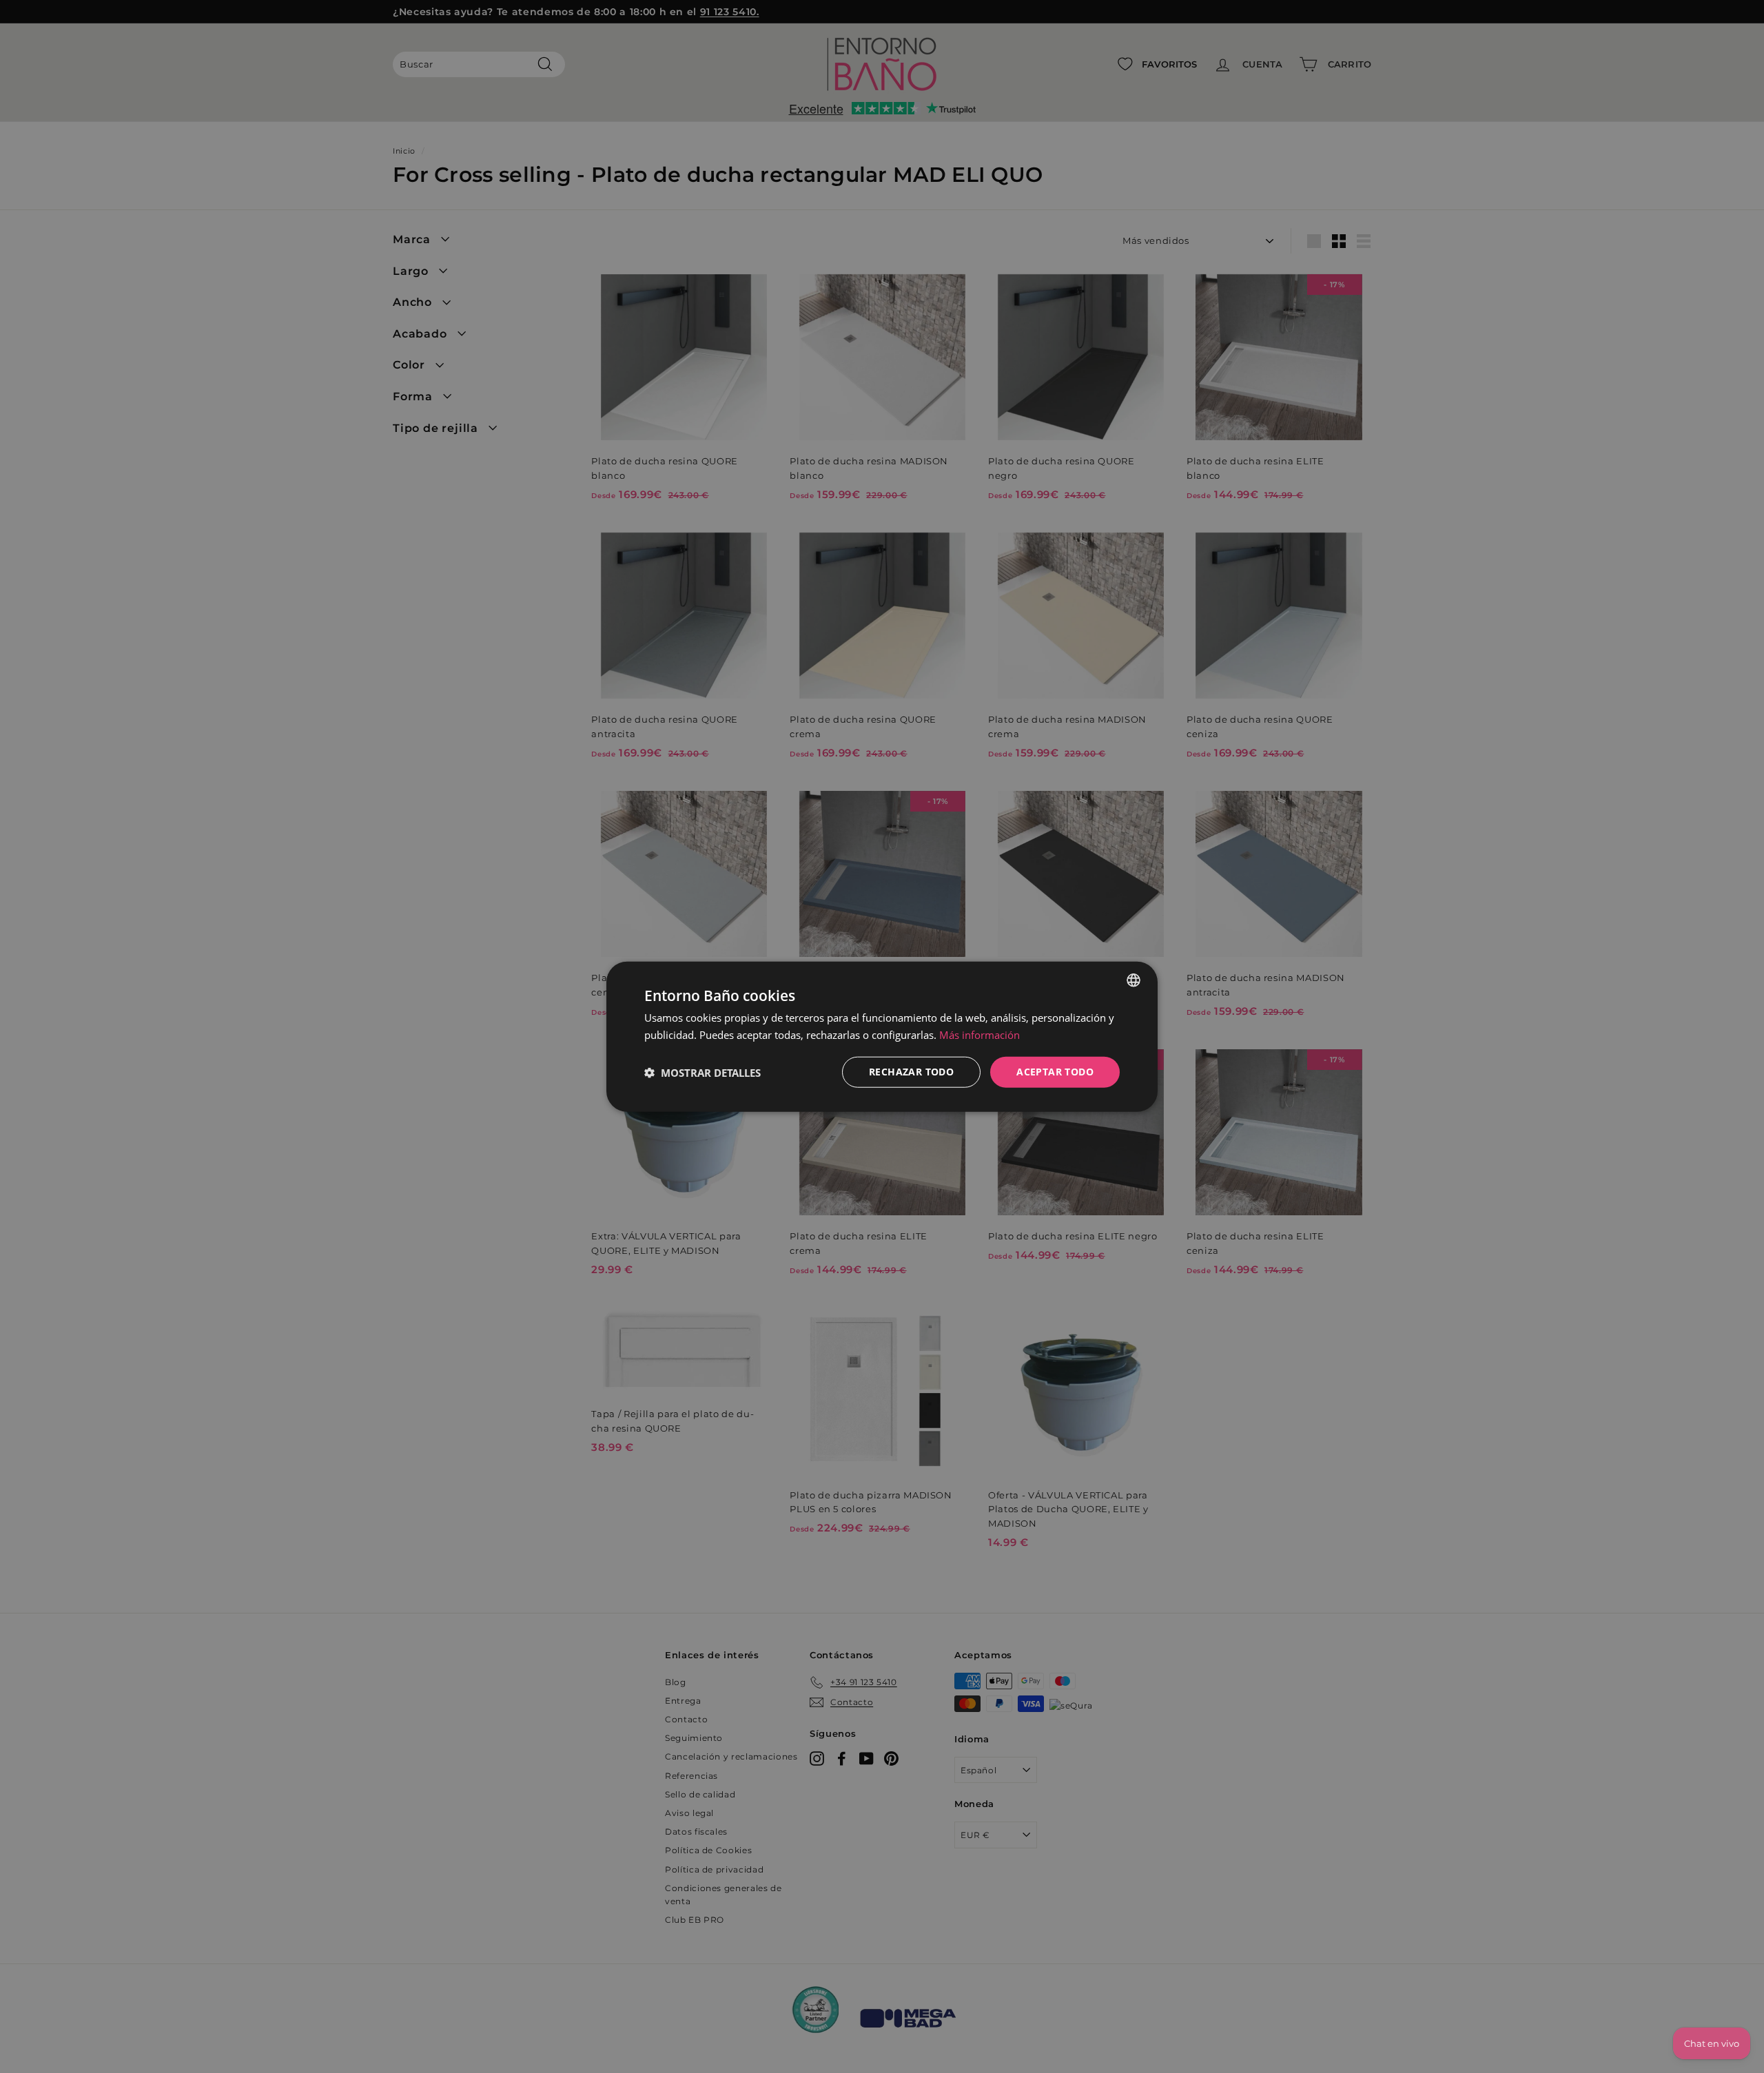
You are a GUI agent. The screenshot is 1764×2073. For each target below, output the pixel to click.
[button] (702, 1072)
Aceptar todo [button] (1055, 1072)
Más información (980, 1034)
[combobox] (1134, 980)
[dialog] (882, 1036)
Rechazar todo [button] (911, 1072)
